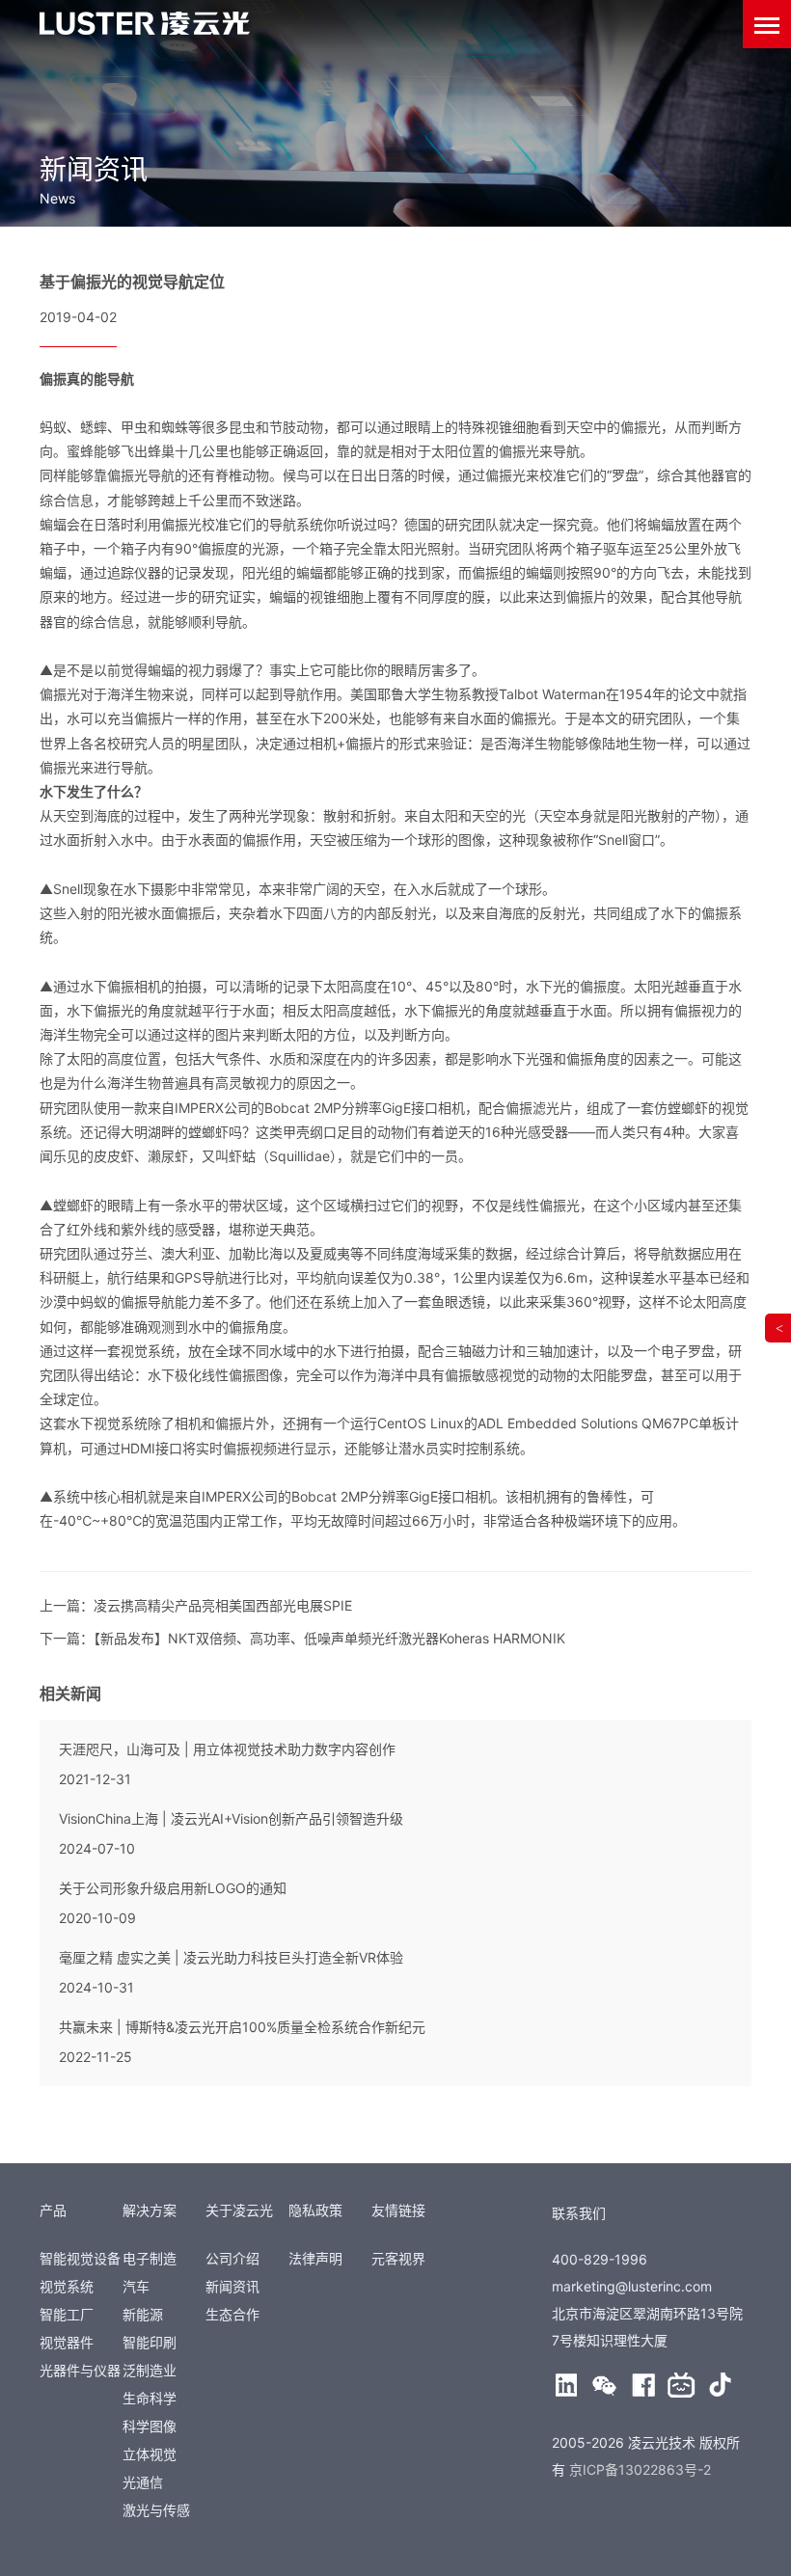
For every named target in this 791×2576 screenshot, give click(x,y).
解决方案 (150, 2210)
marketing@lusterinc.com (632, 2286)
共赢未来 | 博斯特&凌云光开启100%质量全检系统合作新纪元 (242, 2027)
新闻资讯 (232, 2286)
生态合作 (232, 2314)
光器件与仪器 (80, 2370)
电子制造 (150, 2258)
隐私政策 (315, 2210)
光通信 (143, 2482)
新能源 (143, 2314)
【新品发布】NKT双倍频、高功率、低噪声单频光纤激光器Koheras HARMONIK (329, 1638)
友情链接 (398, 2210)
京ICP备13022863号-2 (640, 2469)
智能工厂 (67, 2314)
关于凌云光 (239, 2210)
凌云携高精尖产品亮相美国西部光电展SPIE (223, 1605)
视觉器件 (67, 2342)
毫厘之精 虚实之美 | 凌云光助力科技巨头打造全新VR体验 (231, 1957)
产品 (53, 2210)
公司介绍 (232, 2258)
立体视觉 (150, 2454)
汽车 (136, 2286)
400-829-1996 (600, 2259)
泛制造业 (150, 2370)
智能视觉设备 (80, 2258)
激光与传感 (156, 2510)
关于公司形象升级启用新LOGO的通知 (173, 1888)
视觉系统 (67, 2286)
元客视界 (398, 2258)
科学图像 (150, 2426)
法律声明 (315, 2258)
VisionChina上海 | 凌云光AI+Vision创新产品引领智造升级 (231, 1818)
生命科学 (150, 2398)
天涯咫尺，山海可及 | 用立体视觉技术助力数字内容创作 (227, 1749)
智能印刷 (150, 2342)
